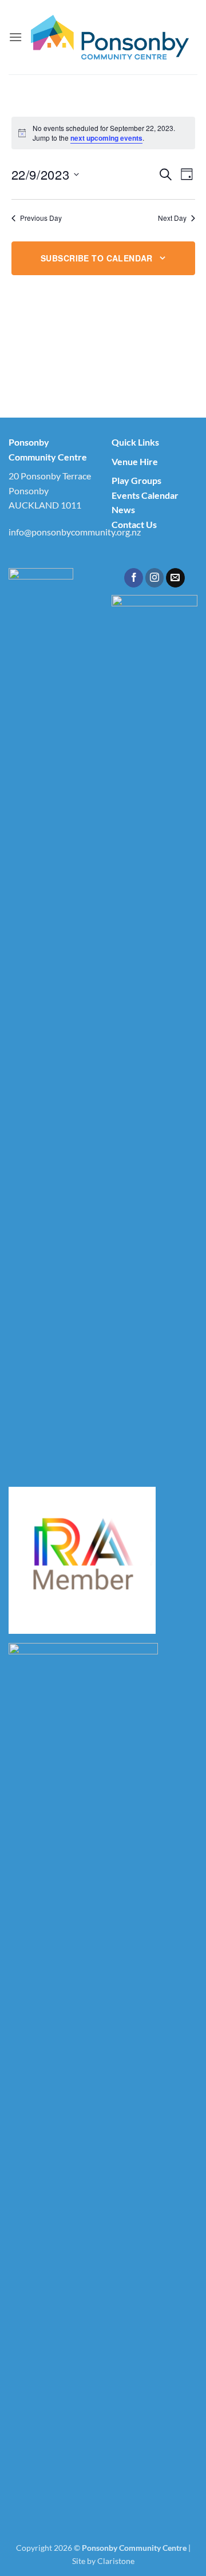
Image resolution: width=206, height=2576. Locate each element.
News (123, 509)
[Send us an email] (175, 578)
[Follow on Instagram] (155, 578)
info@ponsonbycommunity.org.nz (75, 532)
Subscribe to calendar (97, 258)
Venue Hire (135, 461)
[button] (15, 37)
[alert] (103, 133)
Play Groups (136, 480)
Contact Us (134, 524)
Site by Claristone (103, 2561)
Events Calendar (145, 495)
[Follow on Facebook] (134, 578)
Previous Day (41, 218)
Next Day (172, 218)
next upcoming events (106, 138)
